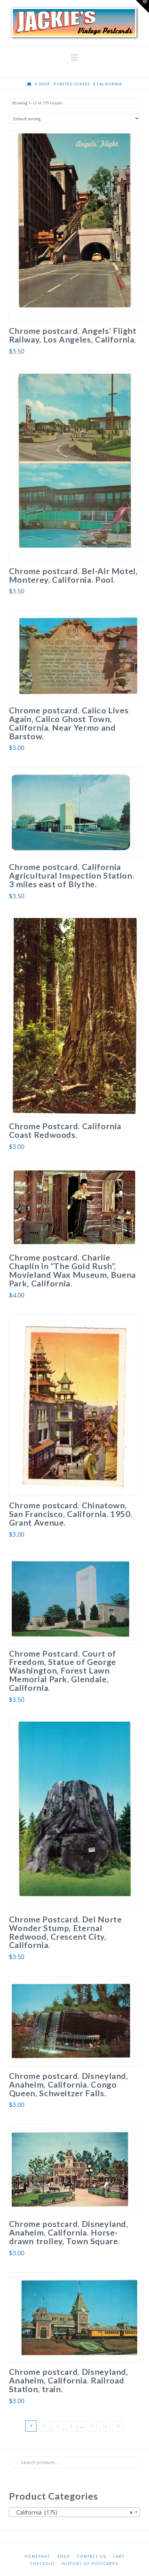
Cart (119, 2556)
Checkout (43, 2564)
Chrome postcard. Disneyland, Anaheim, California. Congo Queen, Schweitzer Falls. (69, 2085)
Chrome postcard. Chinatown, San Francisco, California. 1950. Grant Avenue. (71, 1514)
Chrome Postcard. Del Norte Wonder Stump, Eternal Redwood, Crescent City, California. (65, 1932)
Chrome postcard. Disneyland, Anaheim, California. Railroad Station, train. (69, 2380)
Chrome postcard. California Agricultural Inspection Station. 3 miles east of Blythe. (72, 875)
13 (91, 2426)
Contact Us (91, 2556)
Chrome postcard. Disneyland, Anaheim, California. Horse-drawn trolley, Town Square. (69, 2232)
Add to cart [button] (77, 309)
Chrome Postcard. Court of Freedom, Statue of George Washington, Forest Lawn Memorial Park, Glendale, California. (63, 1671)
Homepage (37, 2556)
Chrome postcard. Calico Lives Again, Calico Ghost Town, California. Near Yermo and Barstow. (69, 723)
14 (105, 2426)
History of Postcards (90, 2564)
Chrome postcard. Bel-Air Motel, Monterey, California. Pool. (73, 575)
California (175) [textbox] (72, 2512)
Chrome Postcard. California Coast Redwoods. (65, 1130)
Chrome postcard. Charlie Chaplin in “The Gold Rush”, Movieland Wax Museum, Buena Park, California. (72, 1270)
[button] (74, 57)
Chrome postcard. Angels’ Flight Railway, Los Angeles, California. (73, 335)
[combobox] (74, 2512)
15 (118, 2426)
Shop (64, 2556)
